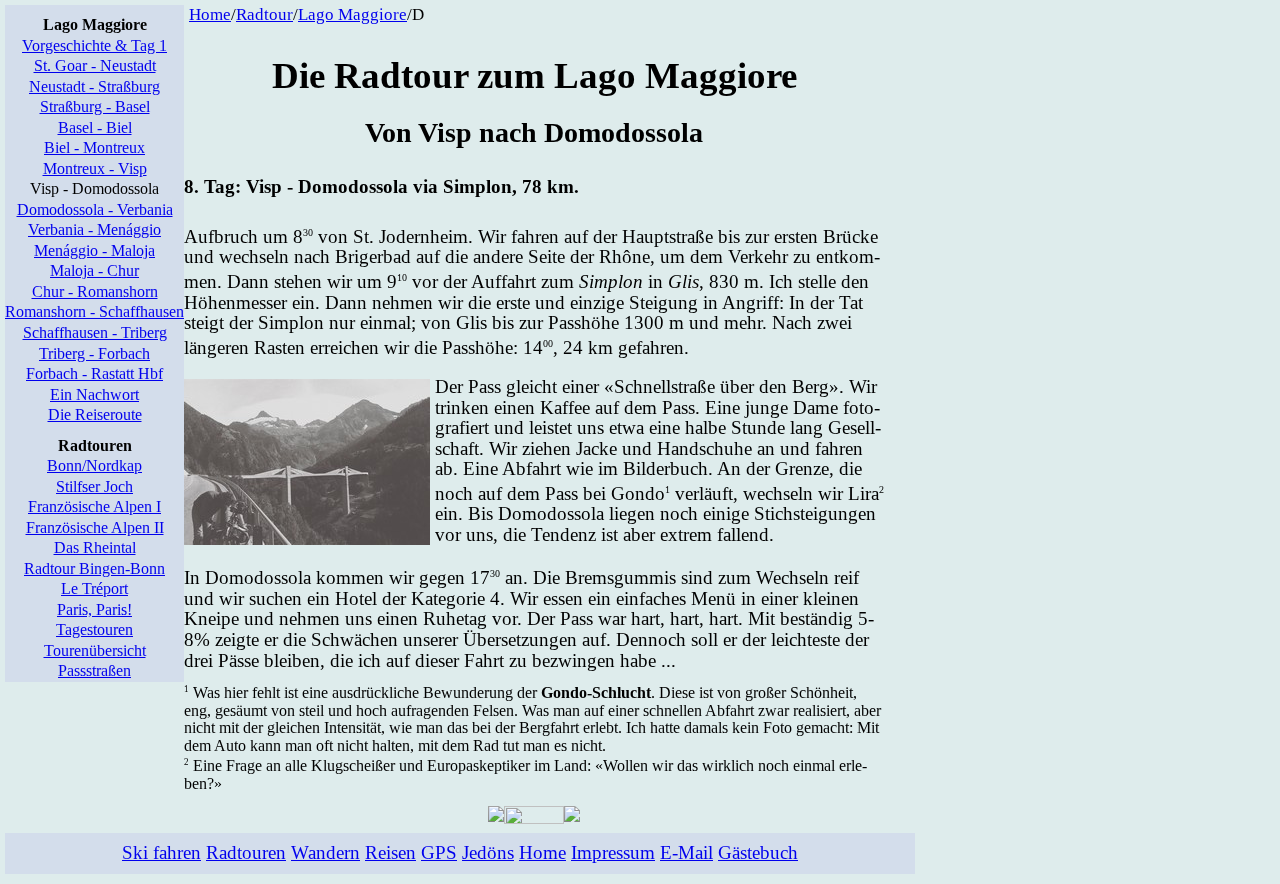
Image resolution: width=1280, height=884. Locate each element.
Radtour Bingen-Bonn (94, 568)
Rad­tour (264, 14)
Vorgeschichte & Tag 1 (94, 45)
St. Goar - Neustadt (95, 65)
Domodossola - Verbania (95, 209)
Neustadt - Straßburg (94, 86)
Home (210, 14)
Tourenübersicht (95, 650)
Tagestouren (94, 629)
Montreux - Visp (95, 168)
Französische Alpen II (95, 527)
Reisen (390, 852)
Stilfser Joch (94, 486)
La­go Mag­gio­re (352, 14)
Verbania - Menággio (94, 229)
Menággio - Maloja (94, 250)
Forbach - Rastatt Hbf (94, 373)
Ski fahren (161, 852)
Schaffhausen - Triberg (95, 332)
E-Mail (686, 852)
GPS (439, 852)
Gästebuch (758, 852)
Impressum (613, 852)
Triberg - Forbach (94, 353)
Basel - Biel (95, 127)
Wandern (325, 852)
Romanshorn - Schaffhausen (94, 311)
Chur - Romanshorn (95, 291)
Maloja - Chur (94, 270)
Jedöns (488, 852)
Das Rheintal (95, 547)
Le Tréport (94, 588)
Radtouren (246, 852)
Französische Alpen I (94, 506)
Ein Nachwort (94, 394)
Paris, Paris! (94, 609)
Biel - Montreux (94, 147)
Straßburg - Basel (95, 106)
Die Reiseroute (95, 414)
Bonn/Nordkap (94, 465)
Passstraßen (94, 670)
